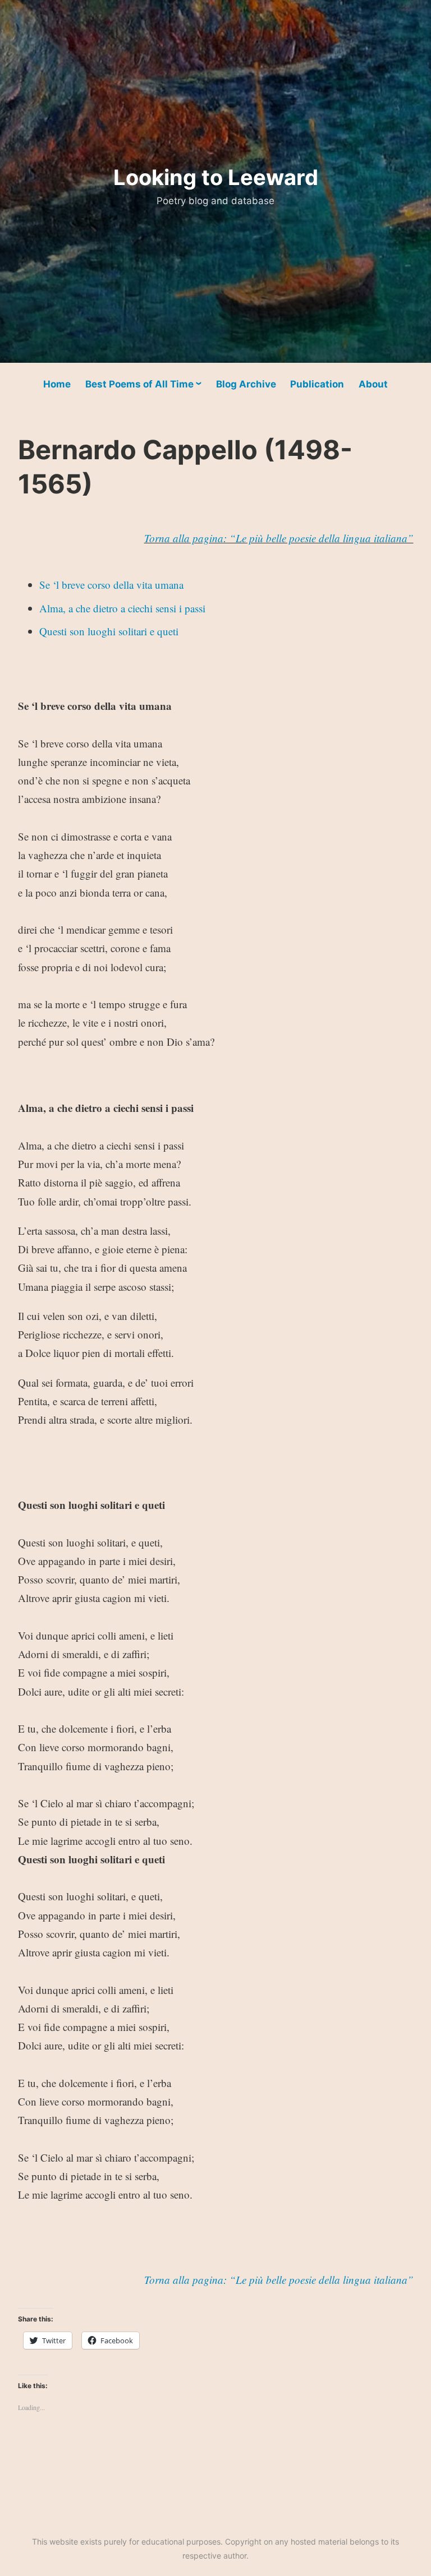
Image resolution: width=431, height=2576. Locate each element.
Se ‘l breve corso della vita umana (111, 585)
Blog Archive (246, 384)
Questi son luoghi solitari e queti (109, 631)
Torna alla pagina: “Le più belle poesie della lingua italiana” (279, 538)
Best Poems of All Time (139, 384)
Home (57, 384)
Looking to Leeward (216, 177)
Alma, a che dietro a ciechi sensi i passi (122, 608)
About (373, 384)
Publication (317, 384)
